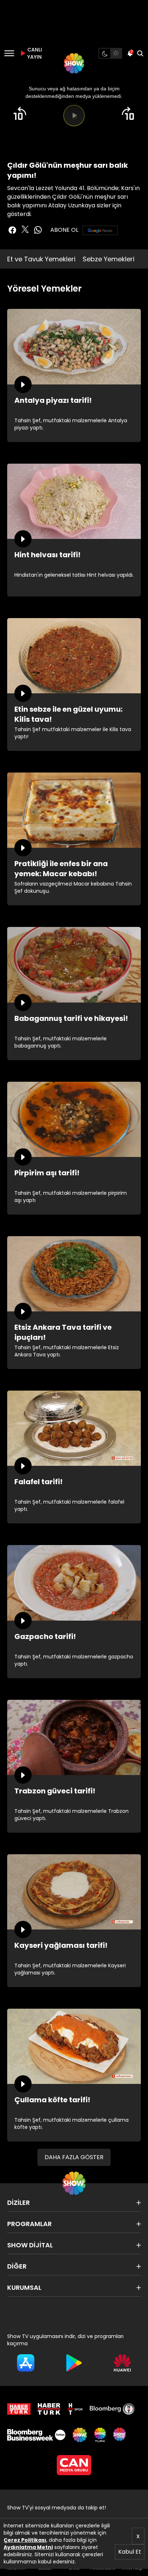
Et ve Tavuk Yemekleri (41, 259)
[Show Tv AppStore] (26, 2363)
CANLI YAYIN (34, 53)
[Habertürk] (19, 2409)
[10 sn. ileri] (128, 113)
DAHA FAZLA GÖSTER (74, 2157)
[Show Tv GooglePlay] (74, 2363)
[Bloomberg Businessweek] (36, 2435)
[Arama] (140, 53)
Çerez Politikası (25, 2540)
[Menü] (9, 53)
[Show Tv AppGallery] (122, 2363)
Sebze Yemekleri (108, 259)
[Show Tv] (74, 63)
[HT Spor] (75, 2409)
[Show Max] (120, 2435)
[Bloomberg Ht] (112, 2409)
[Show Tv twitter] (25, 229)
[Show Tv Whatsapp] (38, 230)
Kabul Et (130, 2552)
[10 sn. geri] (20, 113)
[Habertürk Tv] (49, 2409)
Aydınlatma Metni (28, 2547)
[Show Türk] (100, 2435)
